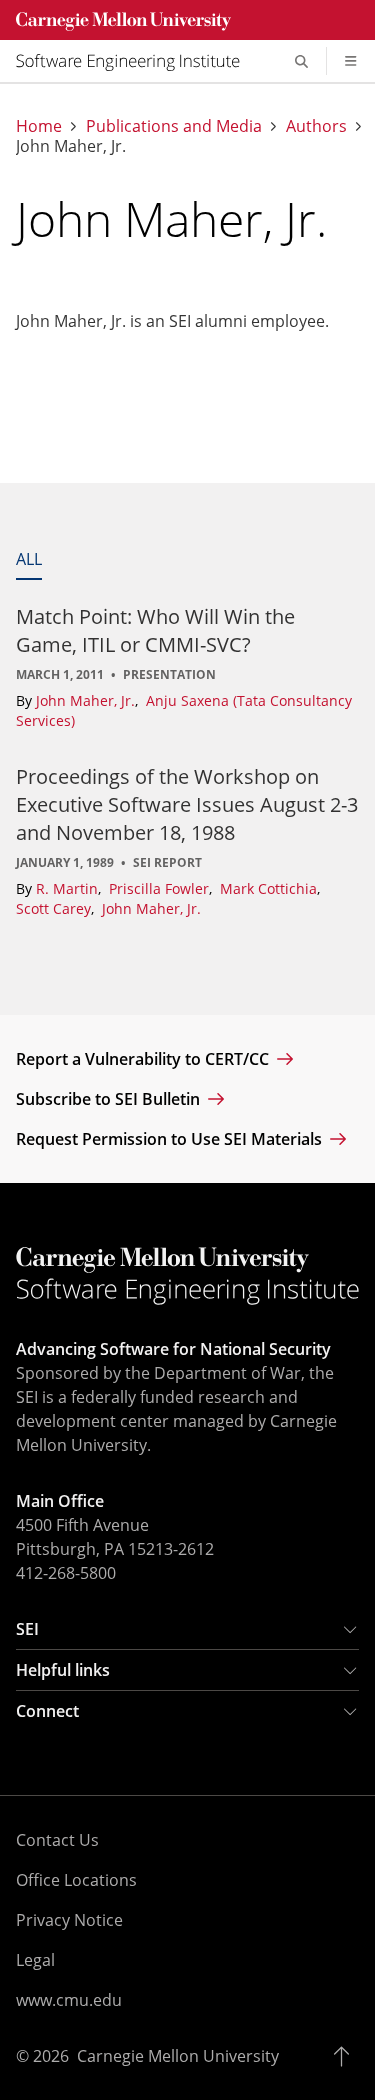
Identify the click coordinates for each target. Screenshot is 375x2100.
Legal (35, 1960)
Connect (47, 1711)
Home (39, 126)
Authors (316, 126)
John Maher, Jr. (87, 700)
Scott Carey (55, 908)
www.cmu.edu (69, 2000)
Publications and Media (174, 126)
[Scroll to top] (346, 2056)
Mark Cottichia (270, 888)
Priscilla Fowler (161, 888)
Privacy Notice (69, 1920)
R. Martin (69, 888)
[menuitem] (136, 61)
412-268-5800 (66, 1573)
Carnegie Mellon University (178, 2056)
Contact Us (57, 1840)
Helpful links (63, 1670)
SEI (27, 1629)
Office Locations (76, 1880)
